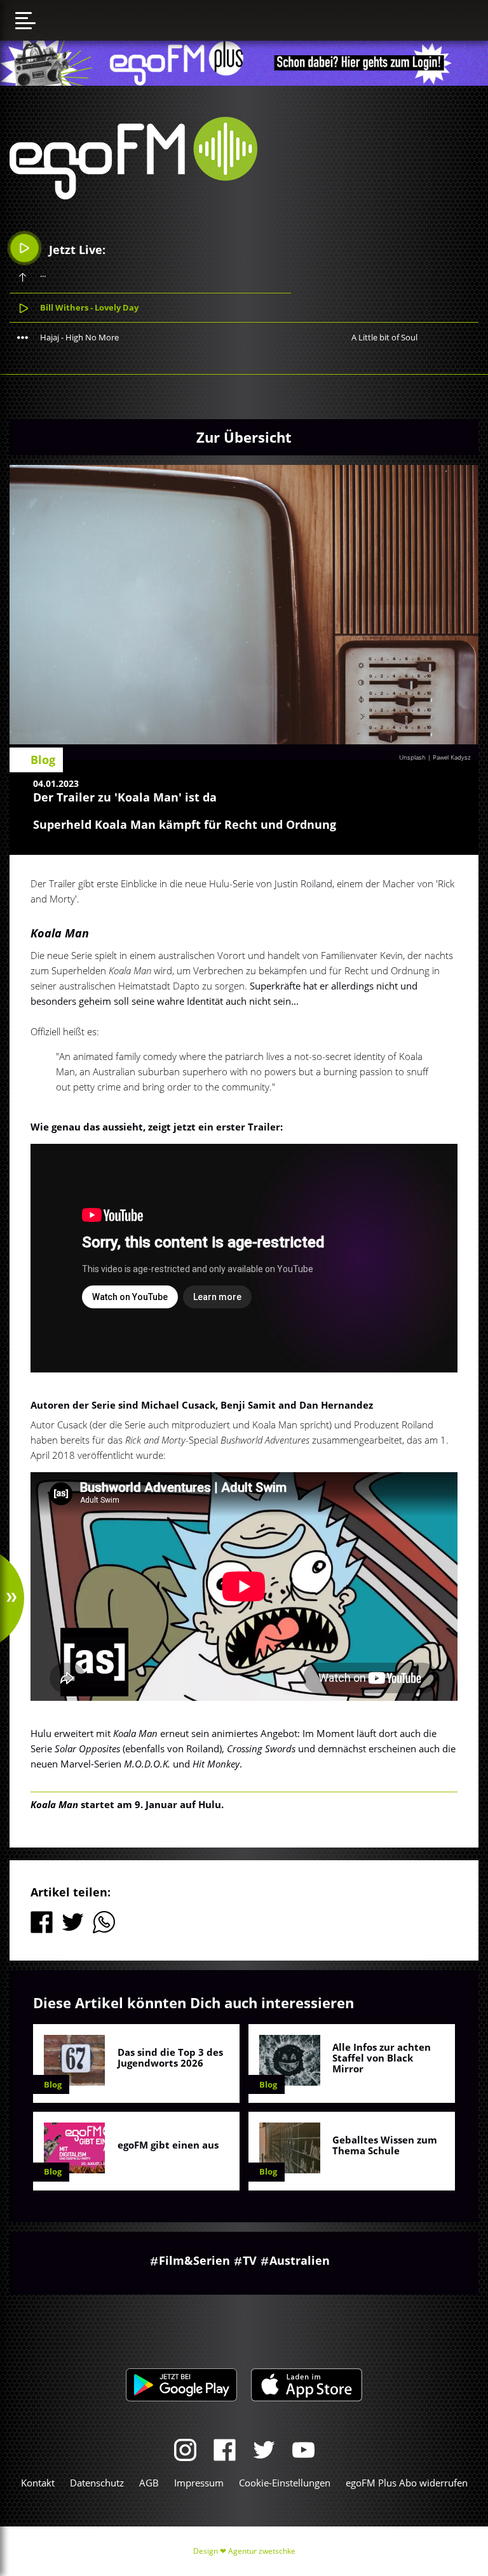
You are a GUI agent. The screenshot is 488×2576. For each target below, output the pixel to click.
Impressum (199, 2483)
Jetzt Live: (76, 250)
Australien (300, 2260)
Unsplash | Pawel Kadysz (435, 757)
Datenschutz (97, 2483)
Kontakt (38, 2483)
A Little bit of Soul (384, 337)
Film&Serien (194, 2260)
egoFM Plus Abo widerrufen (407, 2483)
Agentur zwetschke (262, 2551)
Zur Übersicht (244, 437)
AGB (149, 2483)
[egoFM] (133, 196)
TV (250, 2260)
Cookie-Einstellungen (285, 2483)
